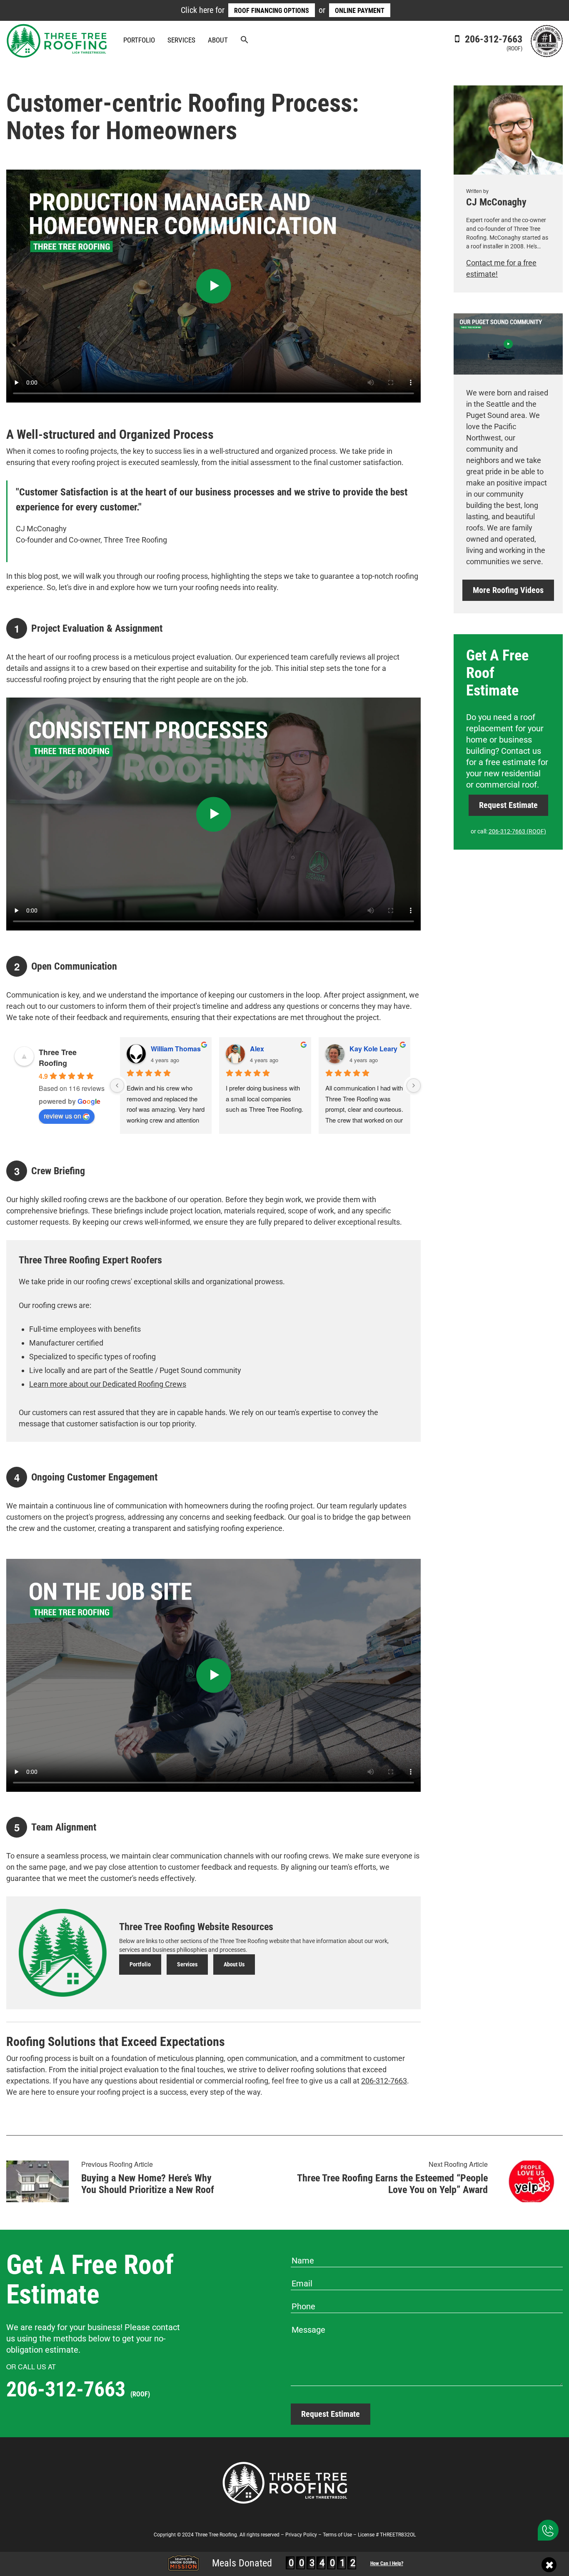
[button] (245, 41)
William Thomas (176, 1049)
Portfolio (139, 40)
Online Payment (360, 11)
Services (181, 40)
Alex (257, 1049)
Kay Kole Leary (373, 1049)
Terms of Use (337, 2535)
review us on (62, 1116)
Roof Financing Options (272, 11)
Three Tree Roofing (58, 1058)
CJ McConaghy (496, 202)
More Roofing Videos (508, 590)
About (218, 40)
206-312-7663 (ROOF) (517, 831)
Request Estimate (508, 805)
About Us (234, 1964)
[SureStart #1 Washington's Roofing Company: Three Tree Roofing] (547, 40)
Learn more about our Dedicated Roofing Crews (108, 1384)
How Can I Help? (387, 2563)
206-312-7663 (492, 43)
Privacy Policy (301, 2535)
